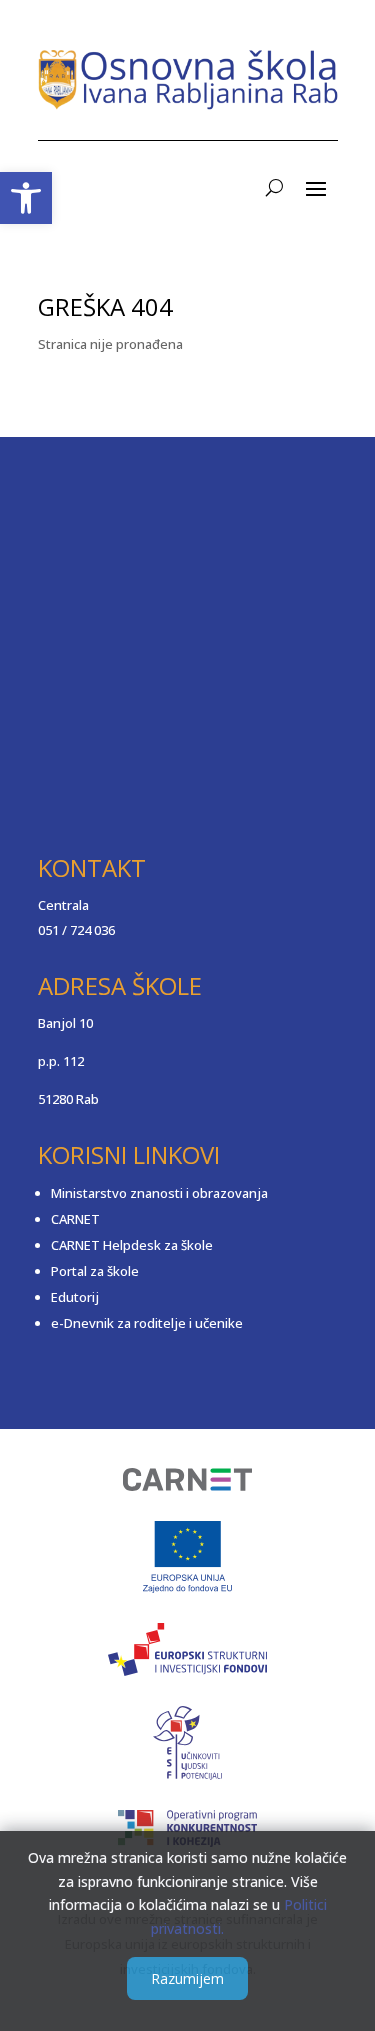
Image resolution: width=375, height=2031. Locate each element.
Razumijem (187, 1978)
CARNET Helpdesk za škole (132, 1245)
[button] (26, 198)
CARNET (75, 1219)
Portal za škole (95, 1271)
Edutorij (75, 1297)
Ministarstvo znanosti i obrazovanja (159, 1193)
